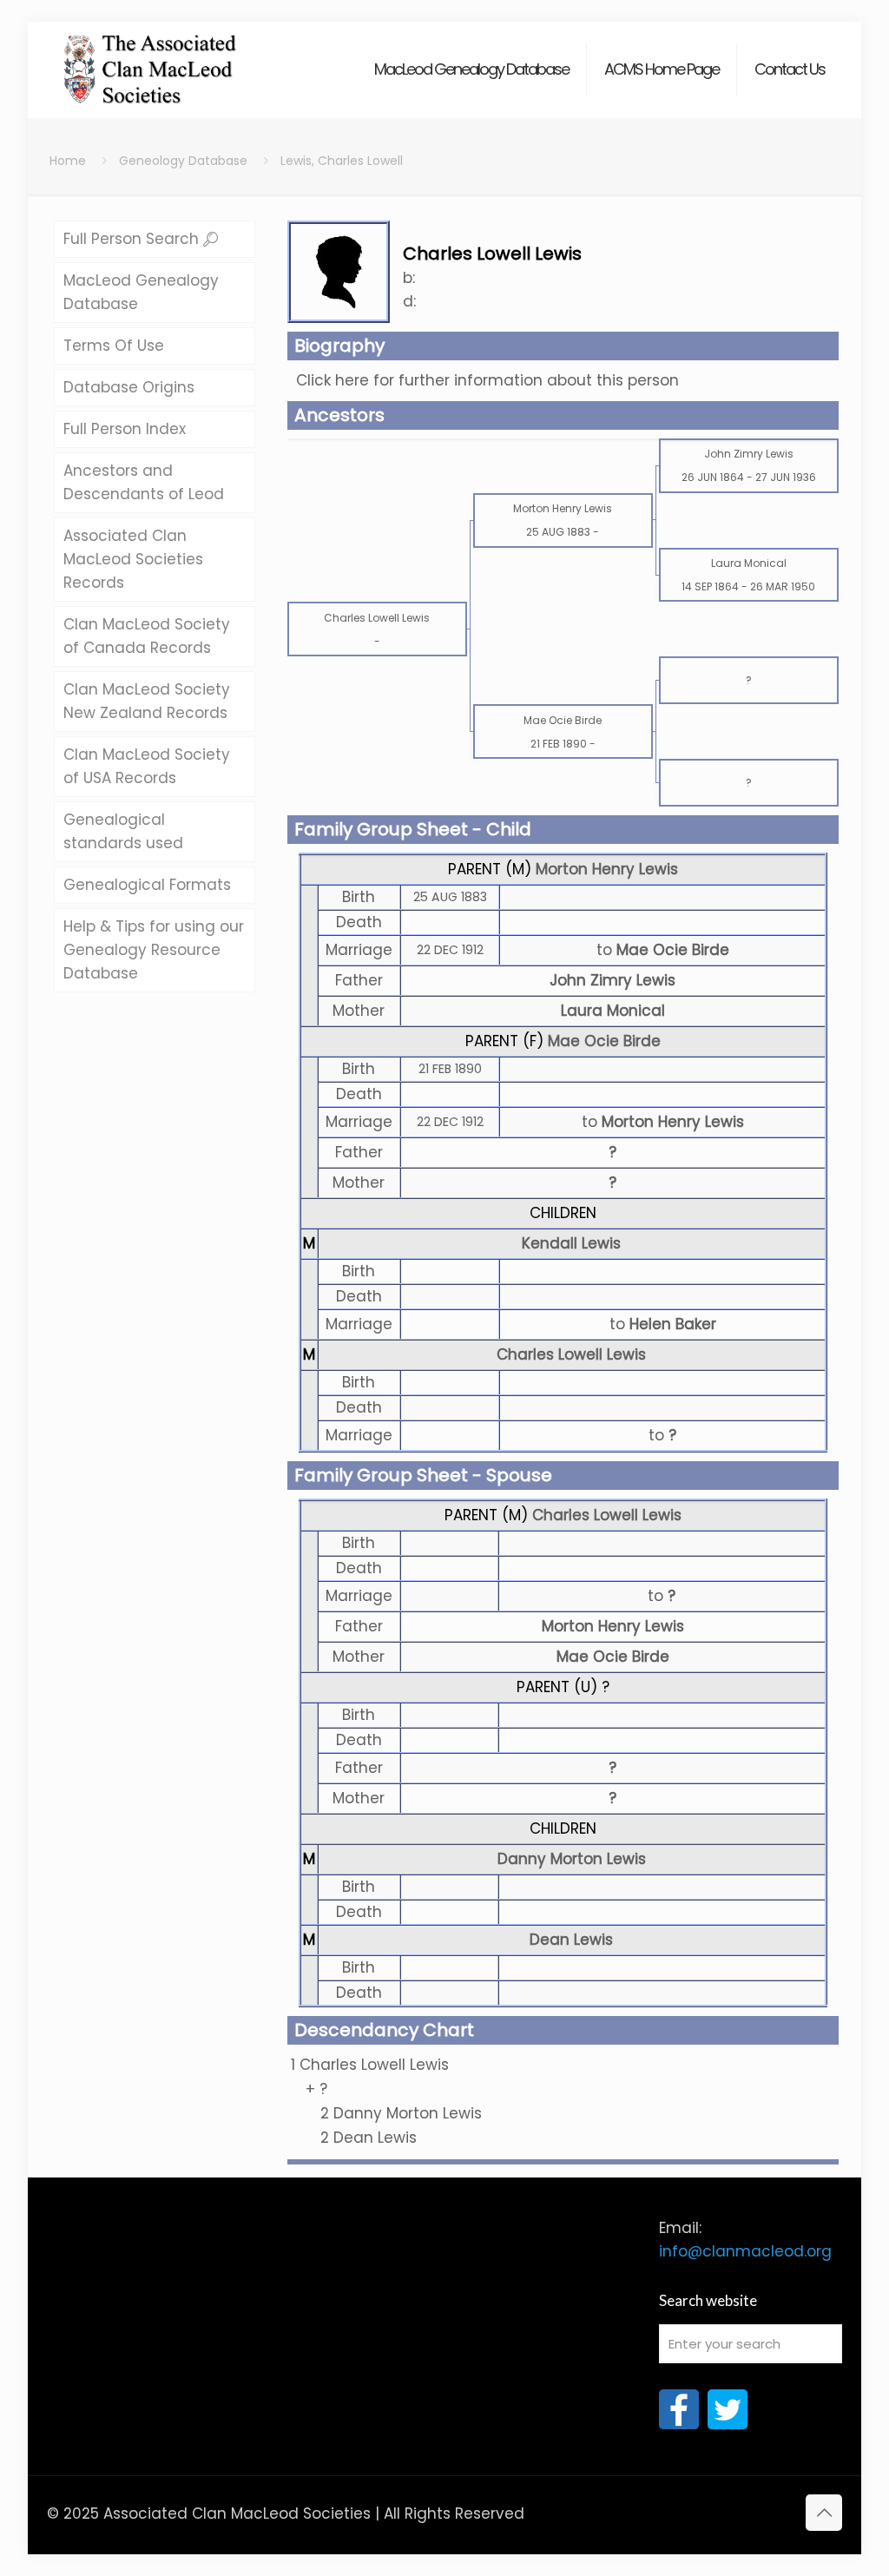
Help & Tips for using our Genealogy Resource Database (154, 950)
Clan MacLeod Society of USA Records (147, 766)
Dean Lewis (571, 1940)
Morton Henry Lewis (607, 869)
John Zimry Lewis (612, 980)
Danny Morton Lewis (572, 1859)
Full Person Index (125, 429)
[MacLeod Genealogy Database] (151, 61)
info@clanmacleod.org (745, 2251)
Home (68, 161)
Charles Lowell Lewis (571, 1354)
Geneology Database (183, 161)
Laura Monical (613, 1011)
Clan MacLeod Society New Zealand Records (147, 701)
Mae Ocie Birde (604, 1041)
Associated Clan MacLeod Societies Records (133, 559)
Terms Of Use (114, 346)
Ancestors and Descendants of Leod (144, 482)
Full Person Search (133, 239)
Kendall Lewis (571, 1243)
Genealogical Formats (147, 885)
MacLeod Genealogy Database (141, 292)
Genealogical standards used (123, 831)
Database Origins (129, 387)
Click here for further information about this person (487, 380)
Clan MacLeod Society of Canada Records (147, 636)
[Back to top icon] (824, 2513)
